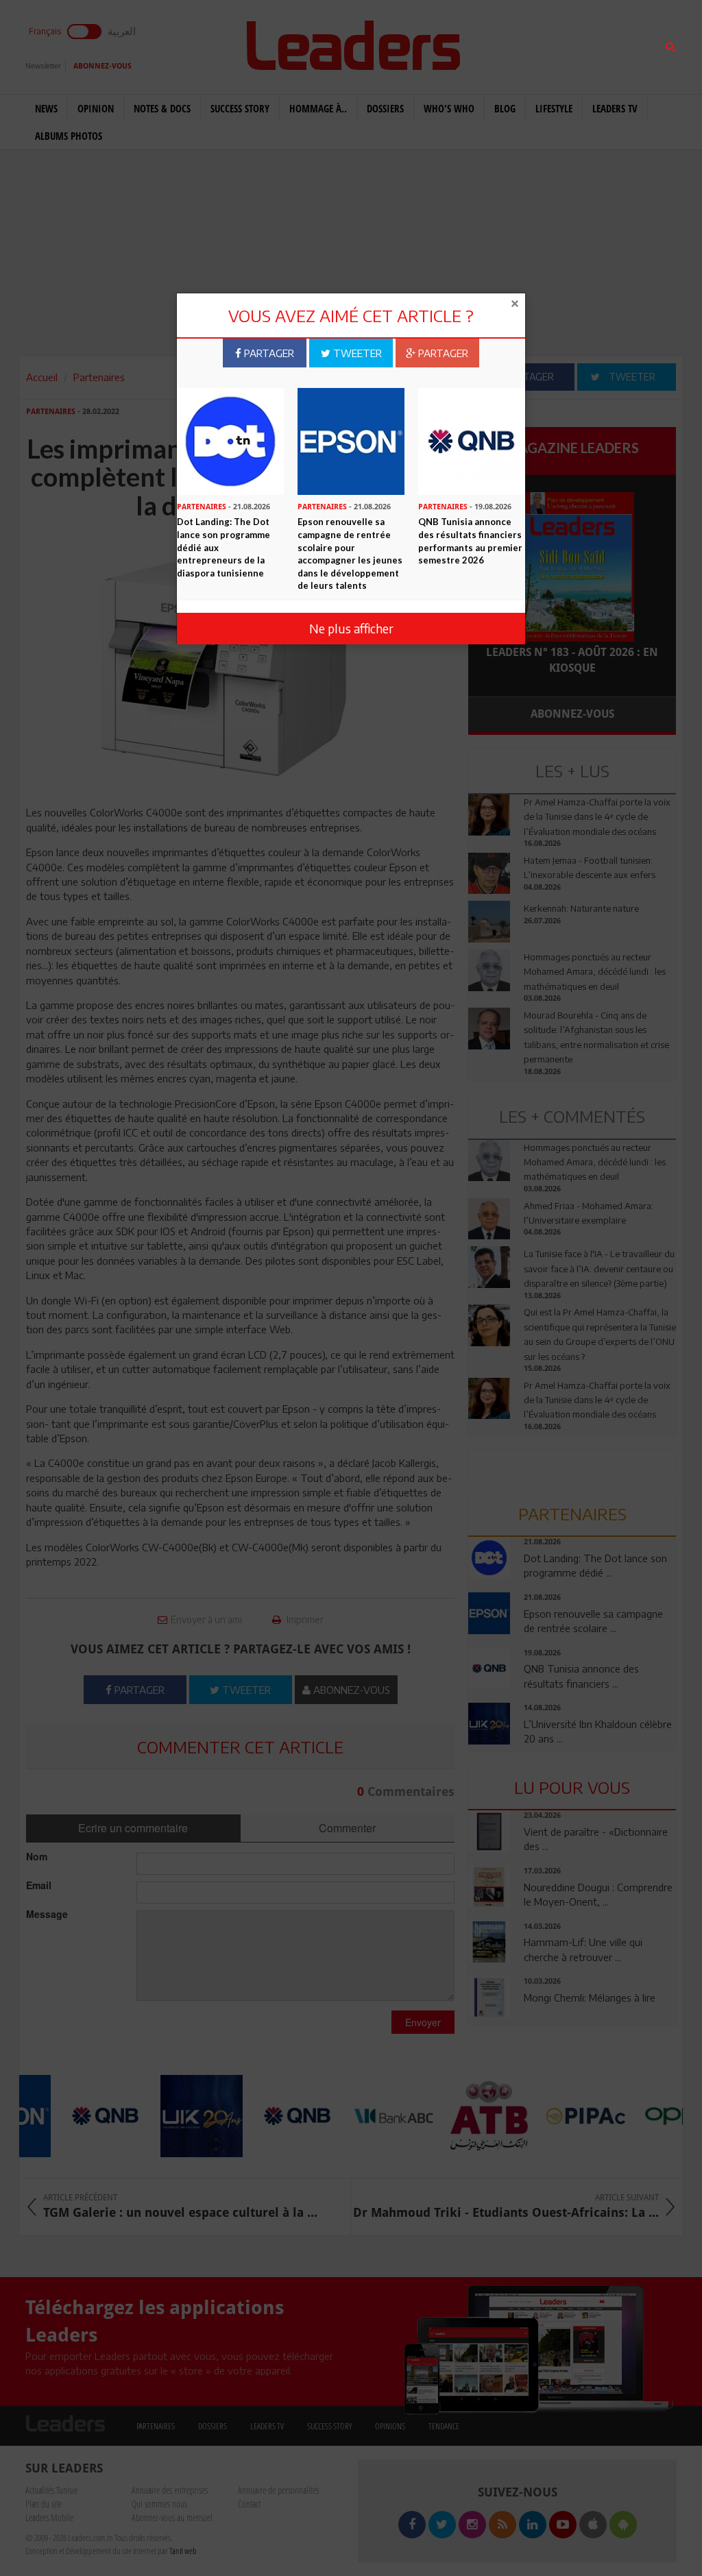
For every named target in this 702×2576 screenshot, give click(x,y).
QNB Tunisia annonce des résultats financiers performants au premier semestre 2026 (470, 541)
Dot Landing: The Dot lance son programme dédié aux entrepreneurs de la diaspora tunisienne (223, 547)
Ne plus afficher (351, 628)
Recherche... (502, 44)
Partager (268, 353)
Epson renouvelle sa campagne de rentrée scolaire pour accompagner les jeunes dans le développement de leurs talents (350, 554)
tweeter (356, 353)
